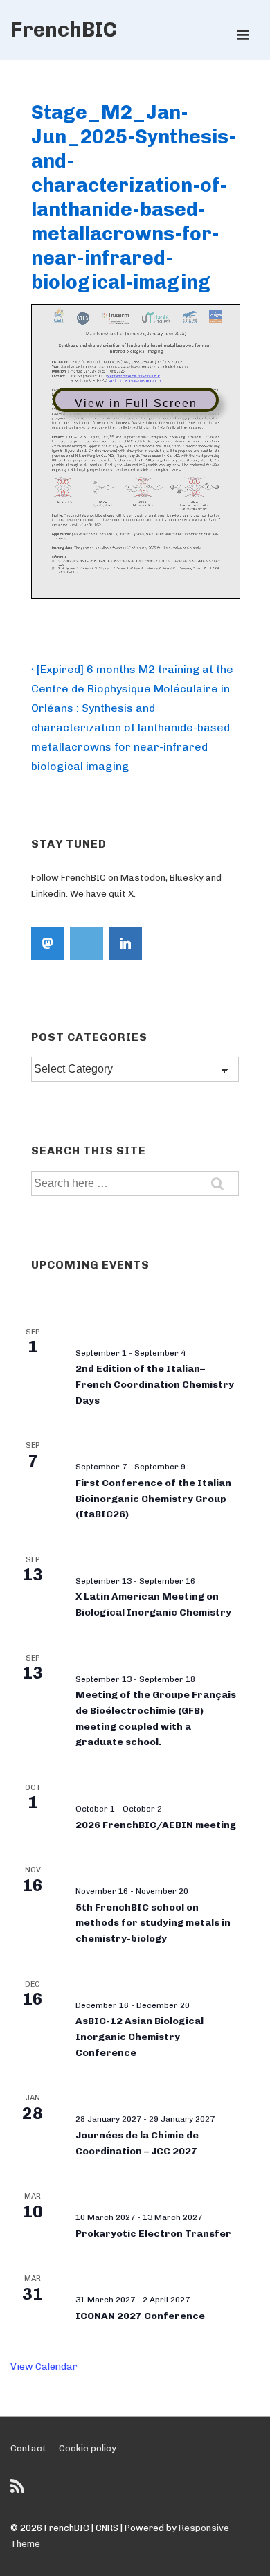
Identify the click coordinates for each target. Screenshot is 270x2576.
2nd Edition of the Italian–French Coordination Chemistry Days (155, 1384)
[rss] (19, 2491)
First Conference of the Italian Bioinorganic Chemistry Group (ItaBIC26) (153, 1499)
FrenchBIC (64, 30)
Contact (28, 2448)
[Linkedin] (125, 943)
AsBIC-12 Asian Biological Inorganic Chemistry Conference (139, 2037)
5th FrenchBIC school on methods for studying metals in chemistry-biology (153, 1923)
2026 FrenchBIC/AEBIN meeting (156, 1825)
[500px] (87, 943)
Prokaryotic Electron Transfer (153, 2234)
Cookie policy (88, 2448)
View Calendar (44, 2367)
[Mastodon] (48, 943)
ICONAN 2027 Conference (140, 2316)
